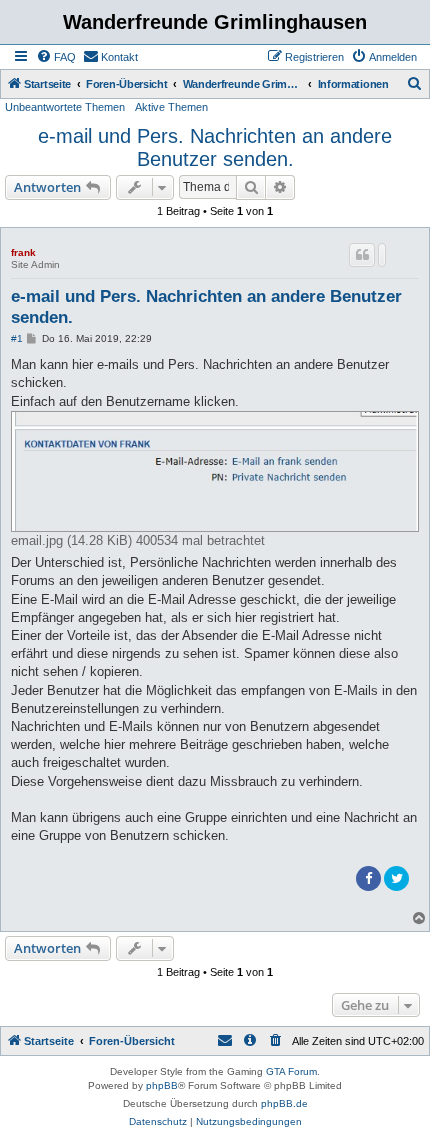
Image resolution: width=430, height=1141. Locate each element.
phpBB (162, 1085)
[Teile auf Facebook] (368, 878)
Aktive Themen (171, 107)
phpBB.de (284, 1103)
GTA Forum (291, 1071)
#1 (17, 338)
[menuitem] (56, 57)
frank (23, 252)
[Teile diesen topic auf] (382, 255)
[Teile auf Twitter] (396, 878)
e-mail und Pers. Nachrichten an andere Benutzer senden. (215, 147)
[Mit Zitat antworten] (362, 255)
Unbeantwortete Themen (65, 107)
